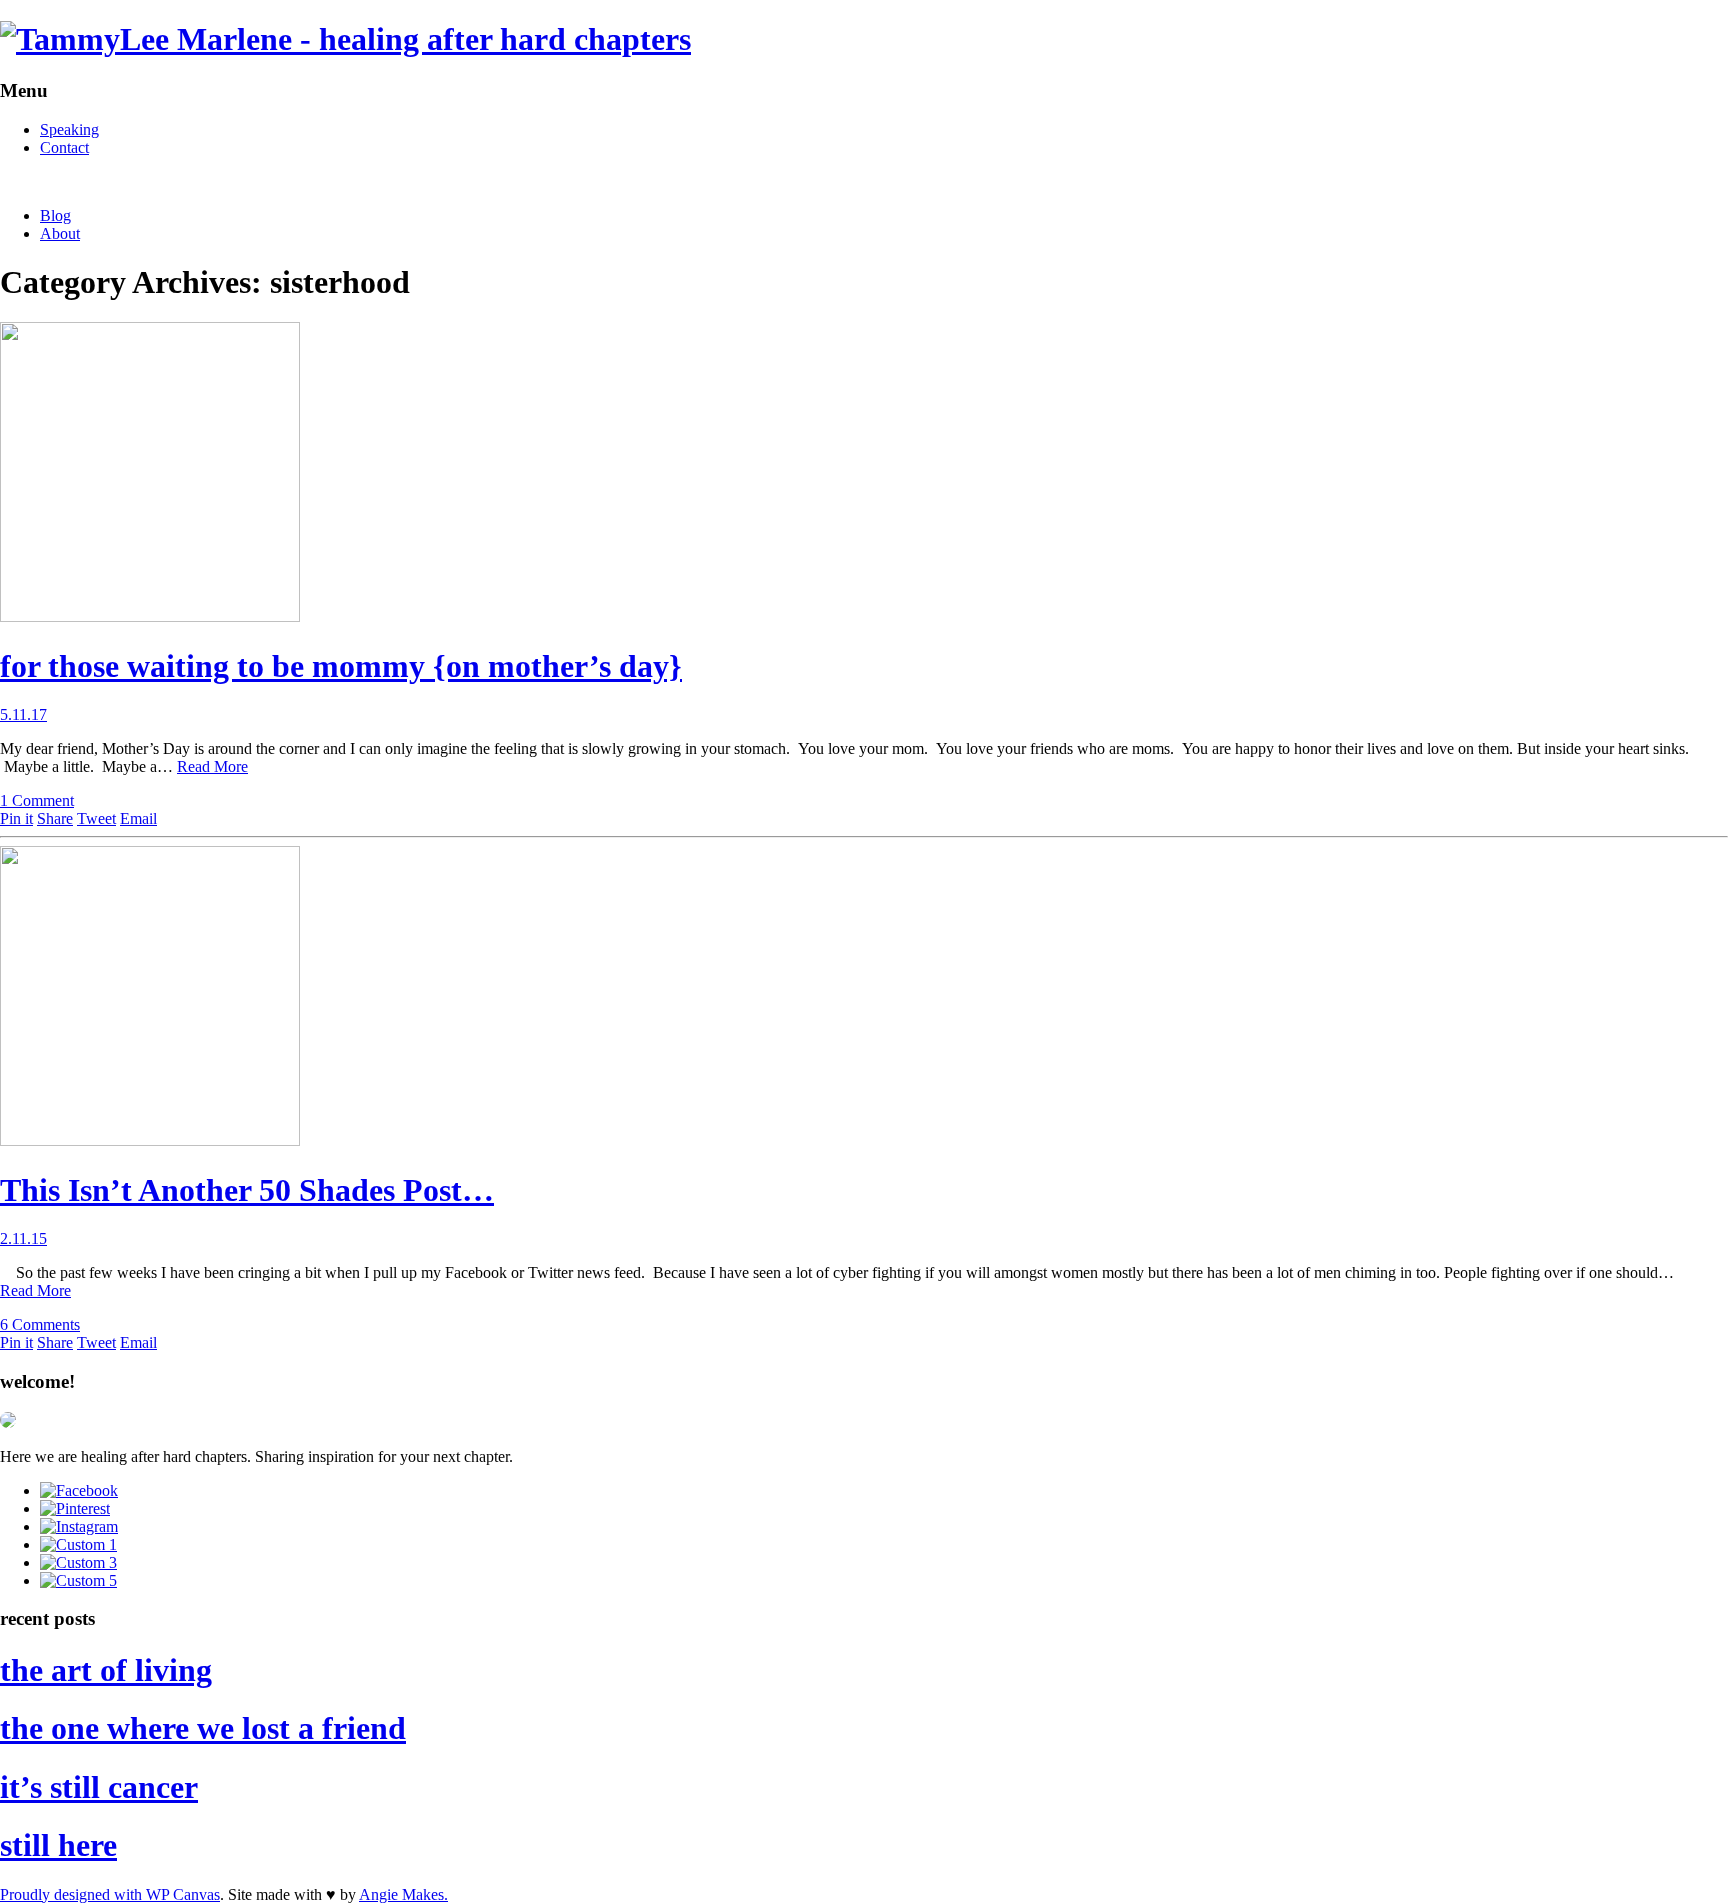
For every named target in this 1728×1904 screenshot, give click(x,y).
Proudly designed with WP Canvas (110, 1894)
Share (55, 818)
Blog (55, 215)
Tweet (96, 818)
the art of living (106, 1670)
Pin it (16, 818)
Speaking (69, 129)
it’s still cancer (99, 1787)
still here (58, 1845)
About (60, 233)
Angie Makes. (403, 1894)
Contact (64, 147)
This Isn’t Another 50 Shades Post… (247, 1190)
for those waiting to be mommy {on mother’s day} (341, 666)
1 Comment (37, 800)
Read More (212, 766)
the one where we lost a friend (203, 1728)
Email (138, 818)
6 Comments (40, 1324)
